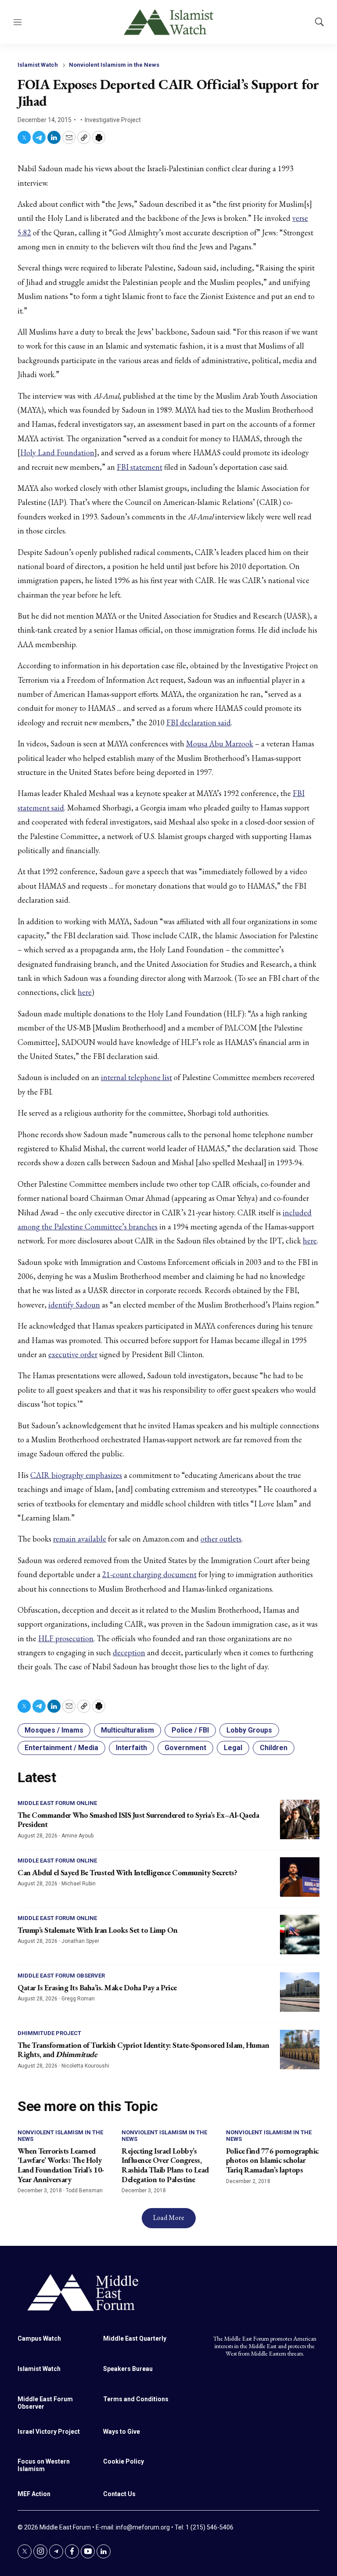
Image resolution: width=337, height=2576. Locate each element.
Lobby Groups (249, 1730)
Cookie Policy (124, 2461)
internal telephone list (136, 1077)
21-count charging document (149, 1574)
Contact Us (119, 2494)
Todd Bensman (84, 2191)
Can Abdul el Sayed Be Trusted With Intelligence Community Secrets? (127, 1872)
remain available (80, 1539)
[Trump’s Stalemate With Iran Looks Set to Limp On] (300, 1935)
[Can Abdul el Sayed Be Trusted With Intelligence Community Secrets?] (300, 1877)
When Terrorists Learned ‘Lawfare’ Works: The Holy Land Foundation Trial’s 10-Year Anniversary (61, 2165)
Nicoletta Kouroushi (85, 2066)
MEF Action (34, 2494)
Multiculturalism (127, 1730)
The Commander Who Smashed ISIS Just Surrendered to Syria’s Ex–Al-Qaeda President (138, 1820)
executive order (73, 1354)
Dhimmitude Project (49, 2033)
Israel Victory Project (49, 2432)
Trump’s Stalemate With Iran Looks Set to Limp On (97, 1930)
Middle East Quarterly (135, 2338)
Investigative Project (113, 120)
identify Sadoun (74, 1305)
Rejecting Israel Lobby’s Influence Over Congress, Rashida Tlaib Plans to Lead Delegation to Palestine (165, 2165)
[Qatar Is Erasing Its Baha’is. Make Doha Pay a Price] (300, 1992)
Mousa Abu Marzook (220, 744)
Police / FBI (190, 1730)
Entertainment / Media (61, 1748)
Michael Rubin (79, 1884)
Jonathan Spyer (80, 1941)
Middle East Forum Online (57, 1803)
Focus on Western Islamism (44, 2465)
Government (185, 1748)
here (85, 992)
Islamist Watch (38, 65)
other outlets (221, 1539)
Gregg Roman (78, 1999)
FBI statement (140, 467)
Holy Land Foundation (57, 452)
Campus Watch (39, 2338)
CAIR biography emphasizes (76, 1475)
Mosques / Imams (54, 1730)
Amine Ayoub (77, 1836)
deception (129, 1652)
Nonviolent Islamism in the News (114, 65)
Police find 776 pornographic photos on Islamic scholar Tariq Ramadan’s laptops (272, 2160)
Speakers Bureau (128, 2369)
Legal (233, 1748)
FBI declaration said (199, 722)
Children (274, 1748)
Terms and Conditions (136, 2399)
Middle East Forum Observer (61, 1976)
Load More (169, 2218)
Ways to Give (122, 2432)
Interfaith (131, 1748)
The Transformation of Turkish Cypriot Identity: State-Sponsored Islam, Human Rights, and (143, 2050)
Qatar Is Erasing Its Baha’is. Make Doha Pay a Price (97, 1987)
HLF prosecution (66, 1638)
